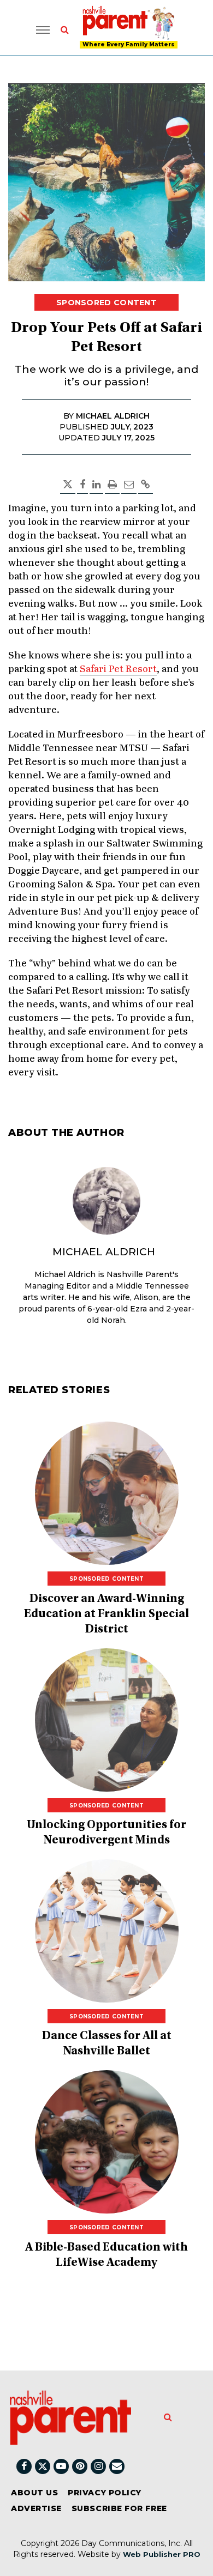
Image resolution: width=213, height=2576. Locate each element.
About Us (34, 2493)
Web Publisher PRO (162, 2554)
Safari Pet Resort (118, 669)
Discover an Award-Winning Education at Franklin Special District (106, 1614)
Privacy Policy (105, 2493)
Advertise (36, 2508)
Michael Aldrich (104, 1252)
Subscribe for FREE (119, 2508)
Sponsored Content (106, 303)
